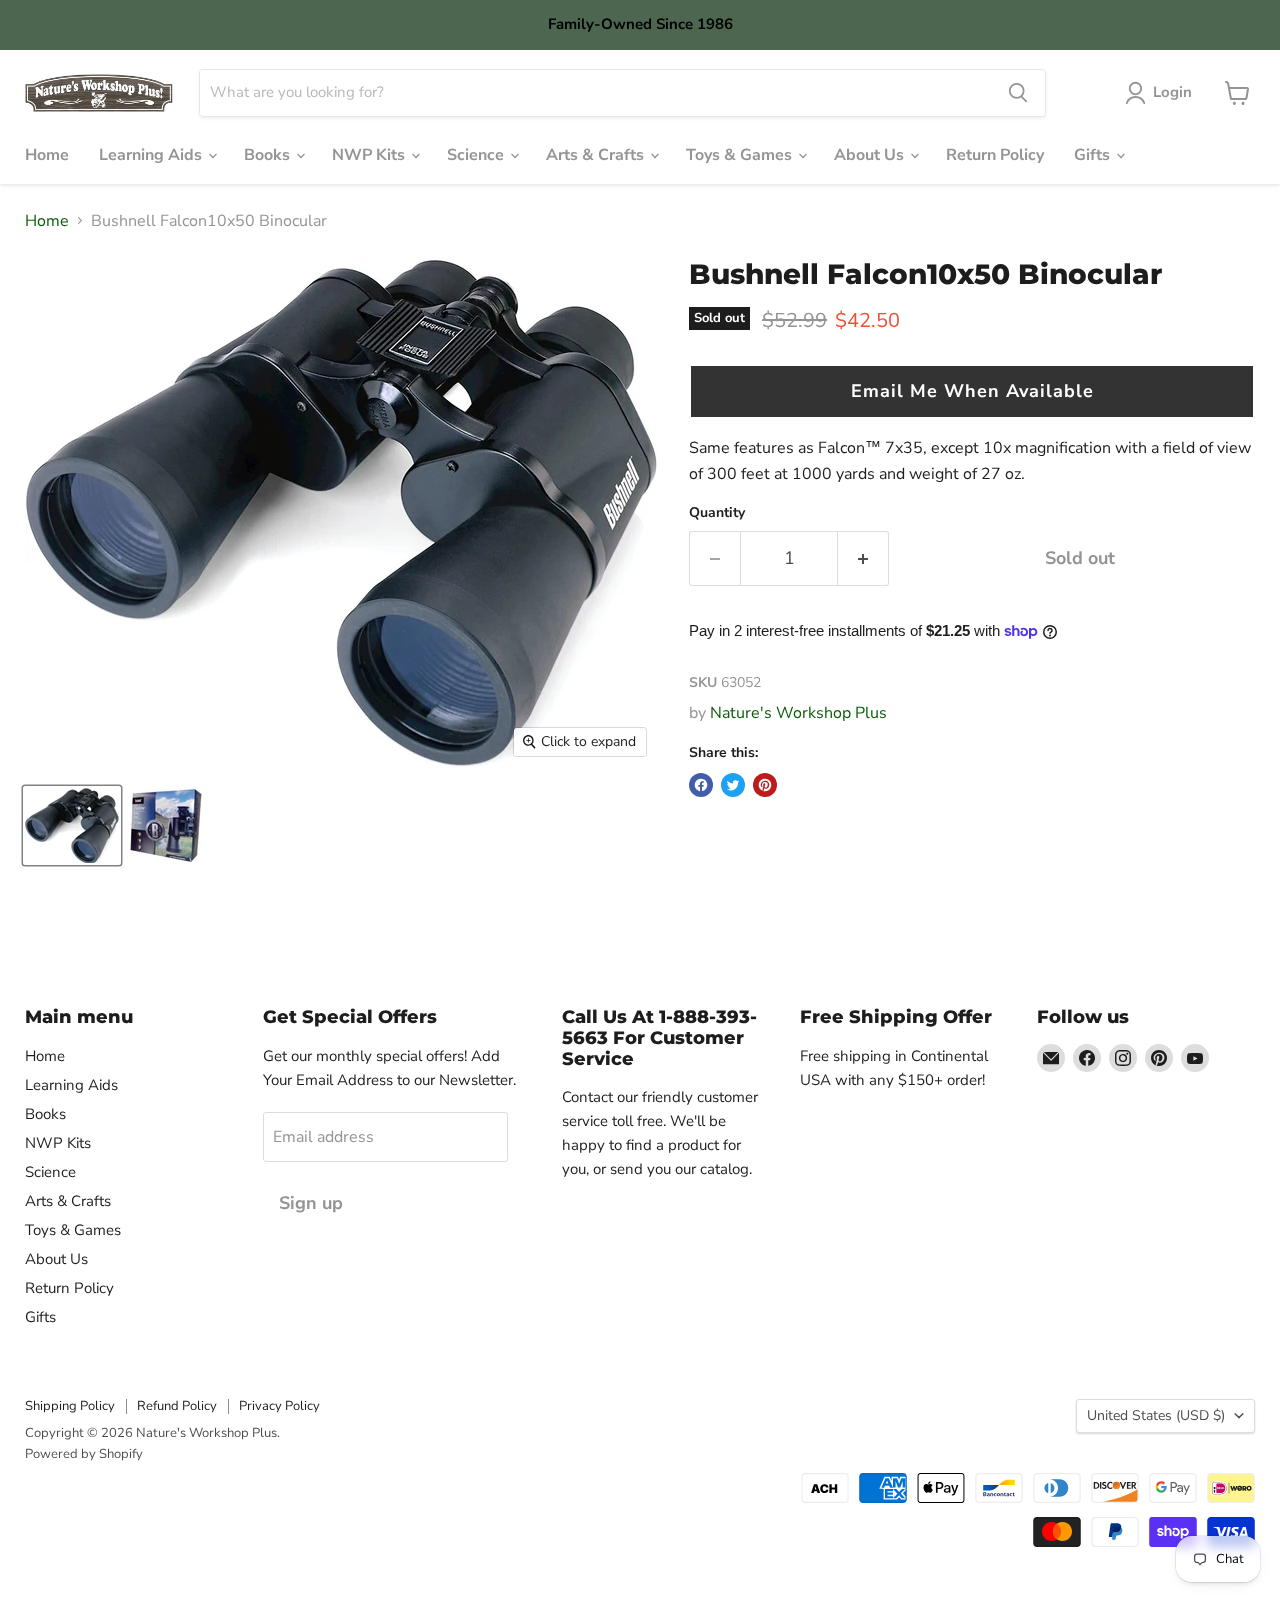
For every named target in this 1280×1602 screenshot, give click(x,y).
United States (1156, 1415)
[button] (972, 391)
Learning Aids (152, 155)
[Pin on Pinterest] (765, 785)
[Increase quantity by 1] (863, 558)
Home (47, 155)
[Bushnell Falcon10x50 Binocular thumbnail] (72, 825)
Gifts (1094, 155)
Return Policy (995, 155)
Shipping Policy (70, 1406)
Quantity (717, 513)
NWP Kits (370, 155)
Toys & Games (741, 155)
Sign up (311, 1203)
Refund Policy (177, 1406)
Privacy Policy (279, 1406)
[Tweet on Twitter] (733, 785)
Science (477, 155)
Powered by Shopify (84, 1454)
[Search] (1018, 93)
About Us (871, 155)
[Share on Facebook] (701, 785)
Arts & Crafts (597, 155)
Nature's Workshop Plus (798, 713)
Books (269, 155)
